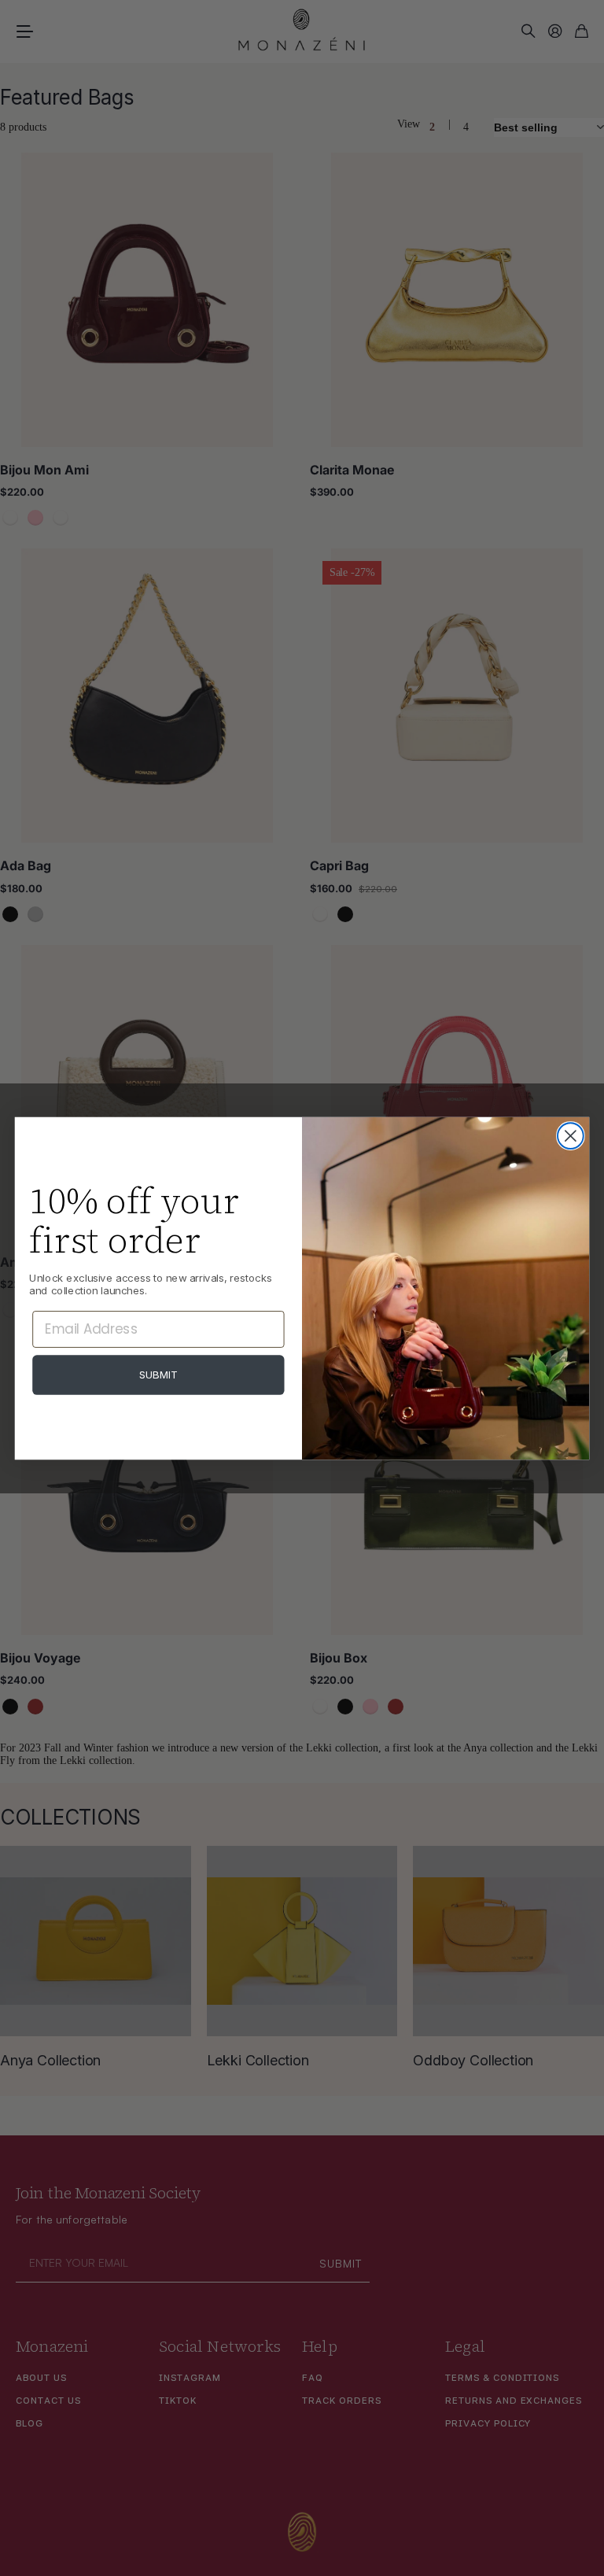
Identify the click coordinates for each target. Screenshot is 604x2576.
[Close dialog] (571, 1136)
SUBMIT (159, 1374)
